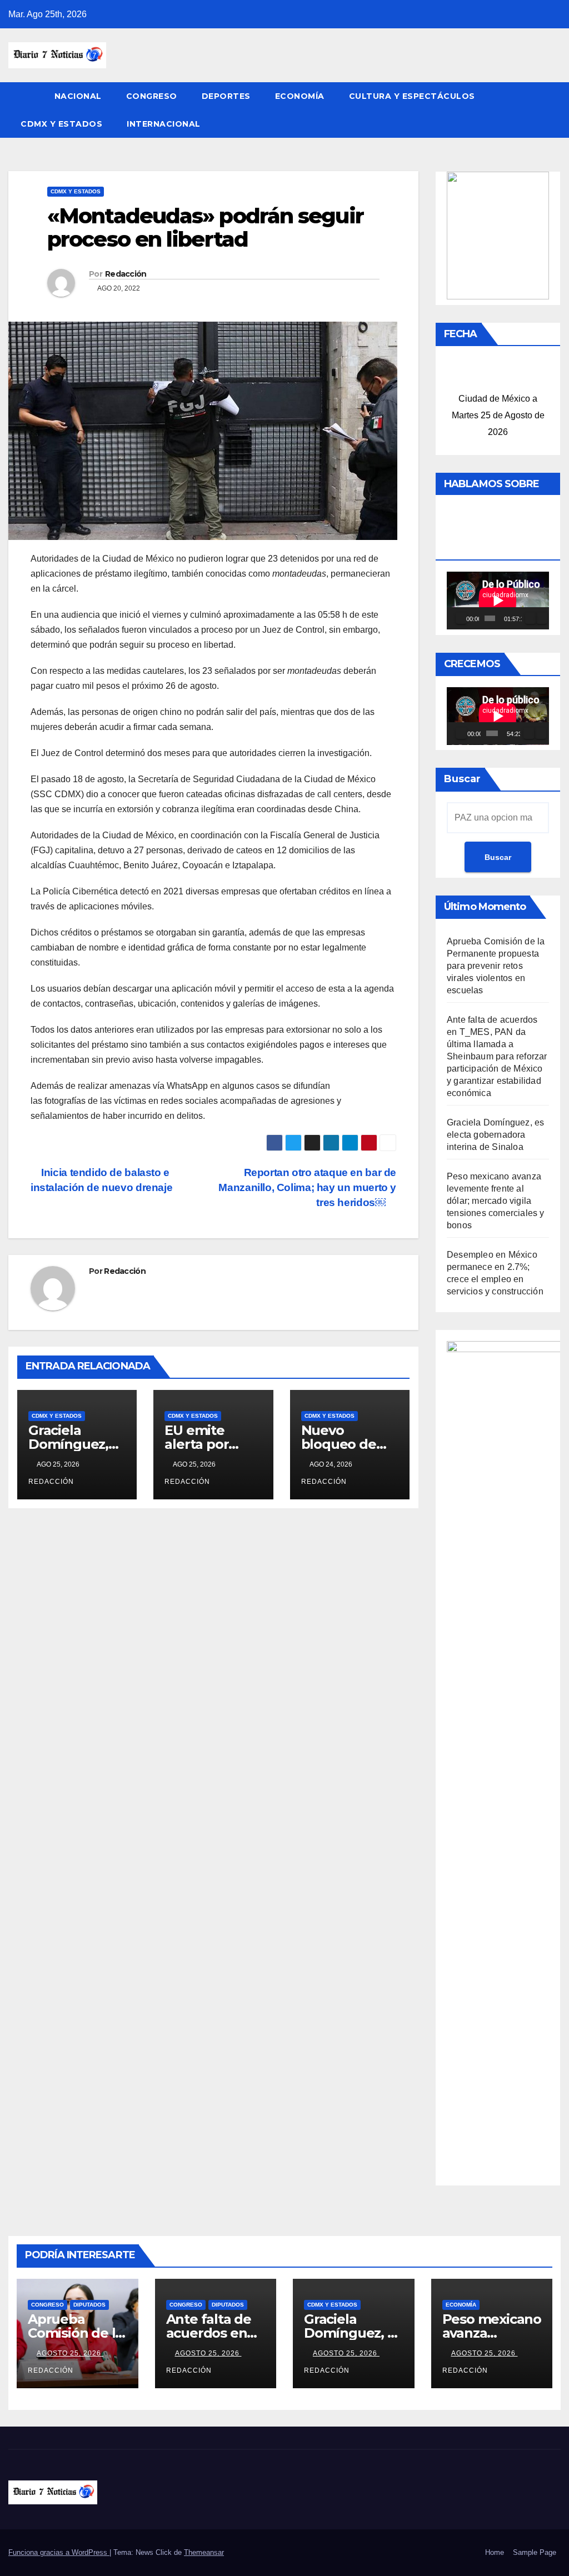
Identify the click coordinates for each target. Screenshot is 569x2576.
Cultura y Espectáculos (412, 96)
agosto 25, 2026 (70, 2353)
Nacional (78, 96)
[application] (498, 601)
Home (495, 2552)
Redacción (126, 274)
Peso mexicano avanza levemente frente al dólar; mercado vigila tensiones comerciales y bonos (496, 1201)
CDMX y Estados (61, 124)
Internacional (164, 124)
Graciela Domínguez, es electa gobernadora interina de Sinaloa (495, 1135)
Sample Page (535, 2552)
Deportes (226, 96)
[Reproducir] (461, 618)
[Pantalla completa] (542, 618)
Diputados (89, 2305)
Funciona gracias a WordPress (59, 2552)
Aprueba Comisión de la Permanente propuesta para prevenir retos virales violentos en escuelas (496, 966)
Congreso (152, 96)
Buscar (462, 779)
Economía (300, 96)
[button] (553, 110)
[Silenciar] (531, 618)
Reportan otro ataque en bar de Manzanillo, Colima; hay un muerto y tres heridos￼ (307, 1187)
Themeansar (204, 2552)
